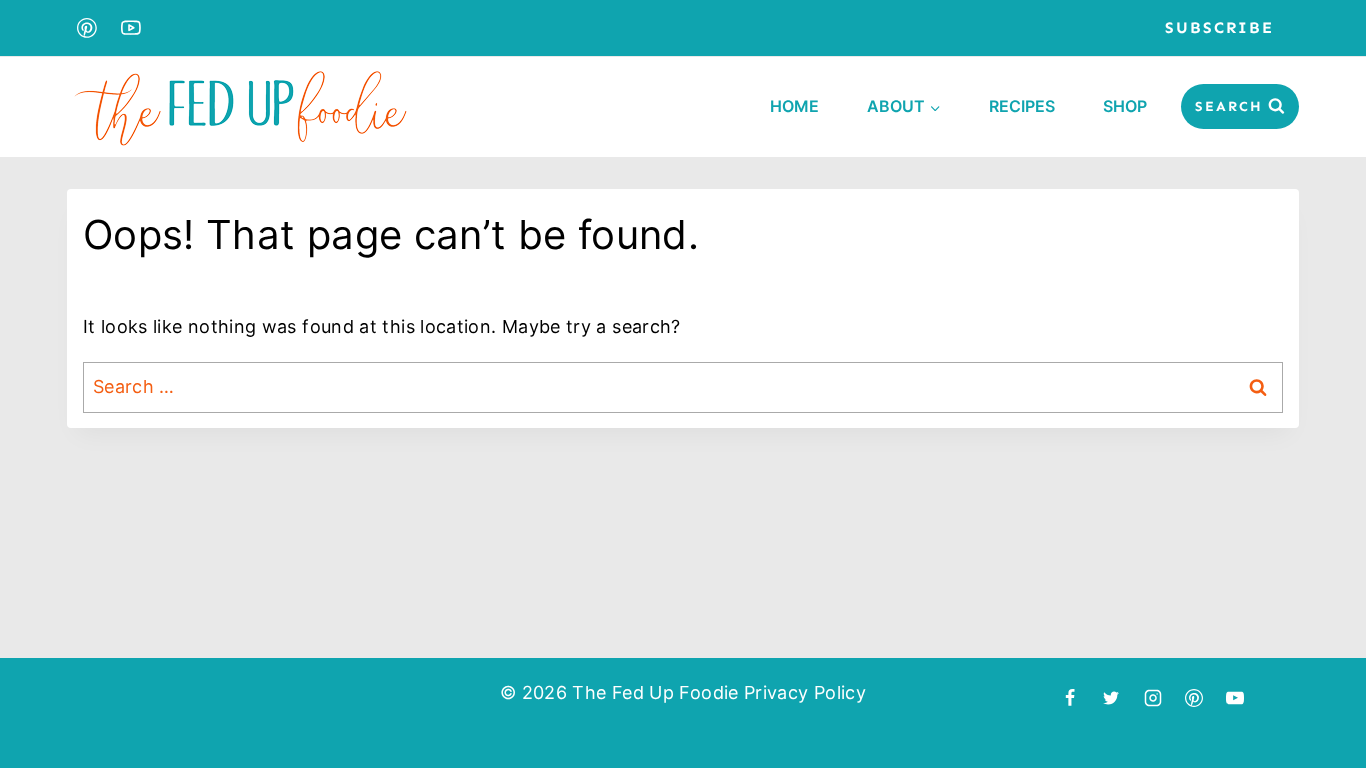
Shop (1125, 106)
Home (794, 106)
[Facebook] (1070, 698)
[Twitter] (1111, 698)
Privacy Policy (805, 692)
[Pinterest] (87, 28)
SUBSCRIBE (1219, 27)
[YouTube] (132, 28)
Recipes (1022, 106)
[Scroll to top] (1313, 695)
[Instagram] (1153, 698)
